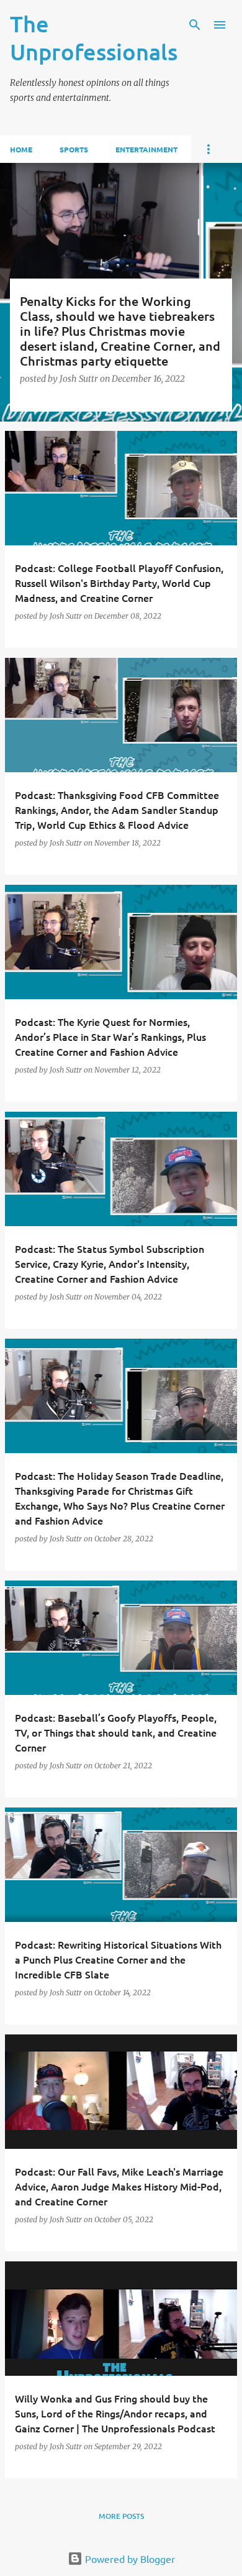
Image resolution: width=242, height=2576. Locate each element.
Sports (74, 149)
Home (21, 149)
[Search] (195, 25)
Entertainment (146, 149)
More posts (121, 2516)
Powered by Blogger (129, 2559)
